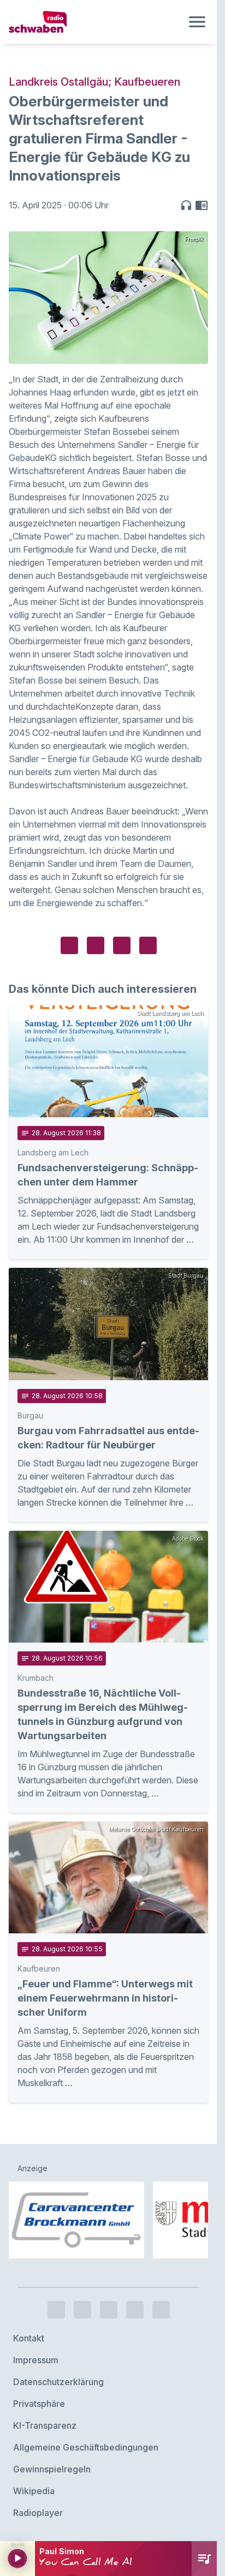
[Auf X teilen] (96, 945)
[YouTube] (109, 2310)
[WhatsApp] (135, 2310)
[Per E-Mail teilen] (148, 945)
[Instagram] (82, 2310)
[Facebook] (56, 2310)
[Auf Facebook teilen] (69, 945)
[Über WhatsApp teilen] (122, 945)
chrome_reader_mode (202, 205)
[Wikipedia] (161, 2310)
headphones (186, 205)
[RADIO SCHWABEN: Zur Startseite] (95, 22)
